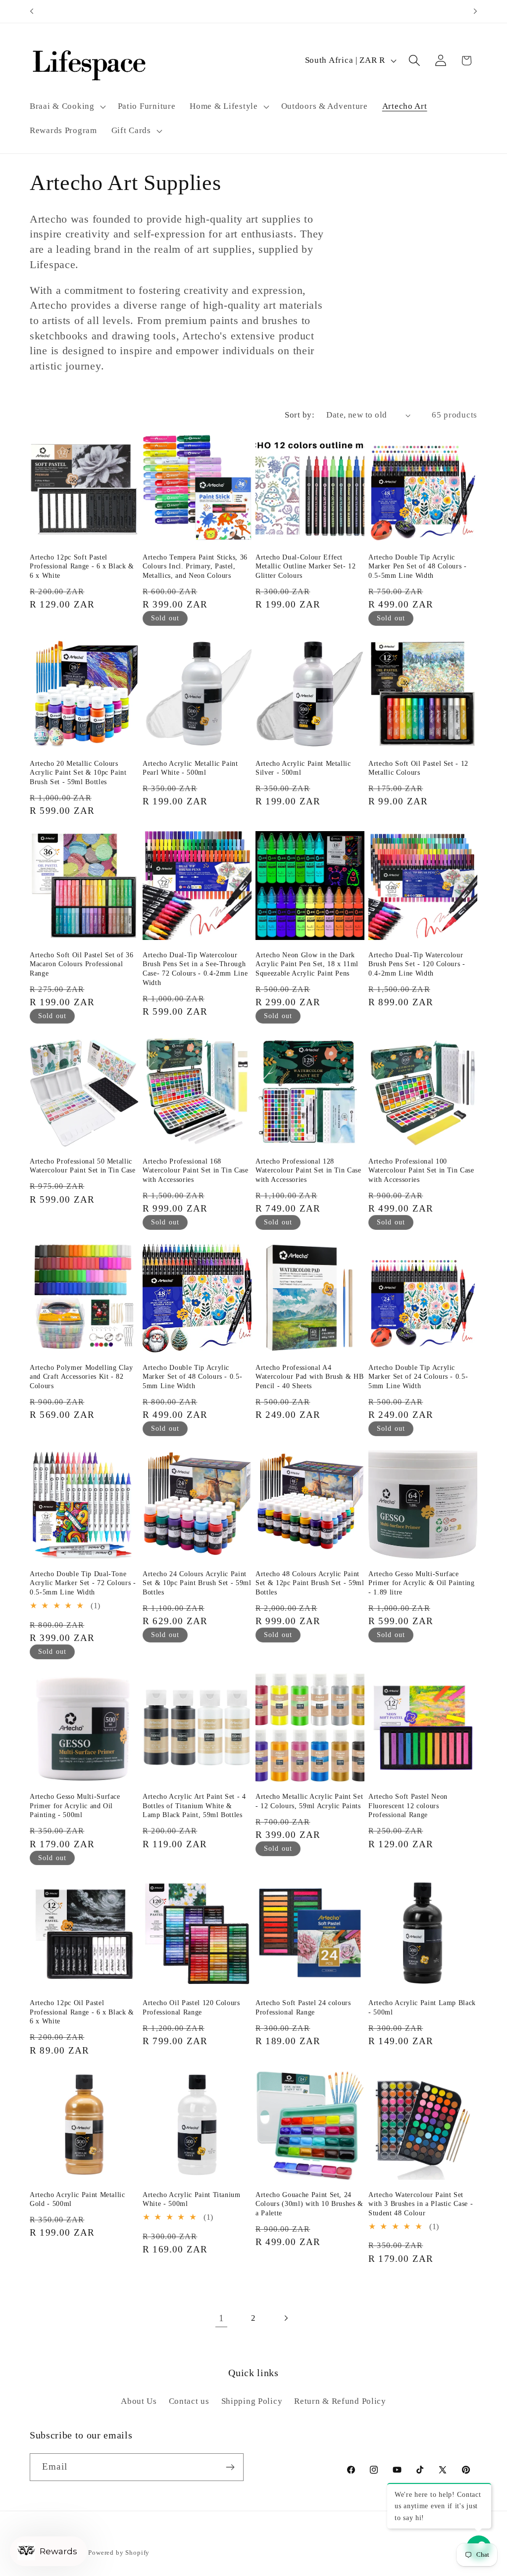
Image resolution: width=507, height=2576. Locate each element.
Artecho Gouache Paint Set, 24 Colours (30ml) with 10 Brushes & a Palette (309, 2204)
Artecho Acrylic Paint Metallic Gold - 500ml (77, 2199)
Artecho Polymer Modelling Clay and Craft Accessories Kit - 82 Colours (81, 1377)
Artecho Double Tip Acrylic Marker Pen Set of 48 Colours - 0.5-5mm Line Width (418, 566)
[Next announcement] (475, 11)
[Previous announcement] (32, 11)
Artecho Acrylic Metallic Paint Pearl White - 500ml (190, 768)
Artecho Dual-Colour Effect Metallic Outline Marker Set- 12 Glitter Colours (305, 566)
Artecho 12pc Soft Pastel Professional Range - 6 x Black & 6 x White (82, 566)
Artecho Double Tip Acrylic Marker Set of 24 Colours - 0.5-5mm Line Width (418, 1377)
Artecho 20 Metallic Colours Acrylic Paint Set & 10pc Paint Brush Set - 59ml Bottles (78, 773)
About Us (139, 2401)
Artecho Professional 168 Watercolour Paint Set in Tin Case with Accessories (196, 1170)
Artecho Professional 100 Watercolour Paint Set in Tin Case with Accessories (421, 1170)
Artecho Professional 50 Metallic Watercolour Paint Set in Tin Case (83, 1166)
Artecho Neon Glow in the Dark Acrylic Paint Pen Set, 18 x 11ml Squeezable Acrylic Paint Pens (307, 964)
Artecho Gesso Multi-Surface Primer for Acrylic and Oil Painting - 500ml (75, 1805)
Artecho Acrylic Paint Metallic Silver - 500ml (303, 768)
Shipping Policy (252, 2401)
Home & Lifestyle (224, 106)
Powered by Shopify (119, 2553)
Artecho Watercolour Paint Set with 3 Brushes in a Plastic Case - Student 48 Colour (421, 2204)
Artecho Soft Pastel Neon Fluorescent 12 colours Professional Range (408, 1805)
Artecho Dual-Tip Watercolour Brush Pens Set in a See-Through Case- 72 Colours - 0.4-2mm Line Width (195, 969)
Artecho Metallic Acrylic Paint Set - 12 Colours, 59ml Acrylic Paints (309, 1801)
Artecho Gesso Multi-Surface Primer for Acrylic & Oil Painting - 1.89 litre (422, 1583)
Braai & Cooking (62, 106)
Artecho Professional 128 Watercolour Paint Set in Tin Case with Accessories (308, 1170)
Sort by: (300, 415)
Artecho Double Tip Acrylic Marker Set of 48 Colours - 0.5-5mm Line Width (192, 1377)
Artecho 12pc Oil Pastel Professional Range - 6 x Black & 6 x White (82, 2012)
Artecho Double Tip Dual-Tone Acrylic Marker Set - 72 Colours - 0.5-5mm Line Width (83, 1583)
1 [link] (222, 2318)
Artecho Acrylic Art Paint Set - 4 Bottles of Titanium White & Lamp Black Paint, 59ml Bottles (194, 1805)
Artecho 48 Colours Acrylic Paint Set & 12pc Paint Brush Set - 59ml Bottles (310, 1583)
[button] (67, 106)
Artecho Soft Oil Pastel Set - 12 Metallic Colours (418, 768)
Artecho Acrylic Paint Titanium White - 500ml (192, 2199)
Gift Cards (131, 130)
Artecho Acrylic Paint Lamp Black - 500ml (422, 2007)
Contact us (189, 2401)
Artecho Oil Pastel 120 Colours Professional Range (191, 2007)
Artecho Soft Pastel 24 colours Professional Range (303, 2007)
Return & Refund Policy (340, 2401)
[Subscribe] (230, 2467)
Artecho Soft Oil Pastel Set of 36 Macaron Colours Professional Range (82, 964)
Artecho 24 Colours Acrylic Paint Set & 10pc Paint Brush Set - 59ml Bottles (197, 1583)
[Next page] (285, 2318)
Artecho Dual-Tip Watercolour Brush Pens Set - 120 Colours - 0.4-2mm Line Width (417, 964)
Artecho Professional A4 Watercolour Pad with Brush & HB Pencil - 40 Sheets (309, 1377)
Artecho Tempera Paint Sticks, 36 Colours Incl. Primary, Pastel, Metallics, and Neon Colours (195, 566)
